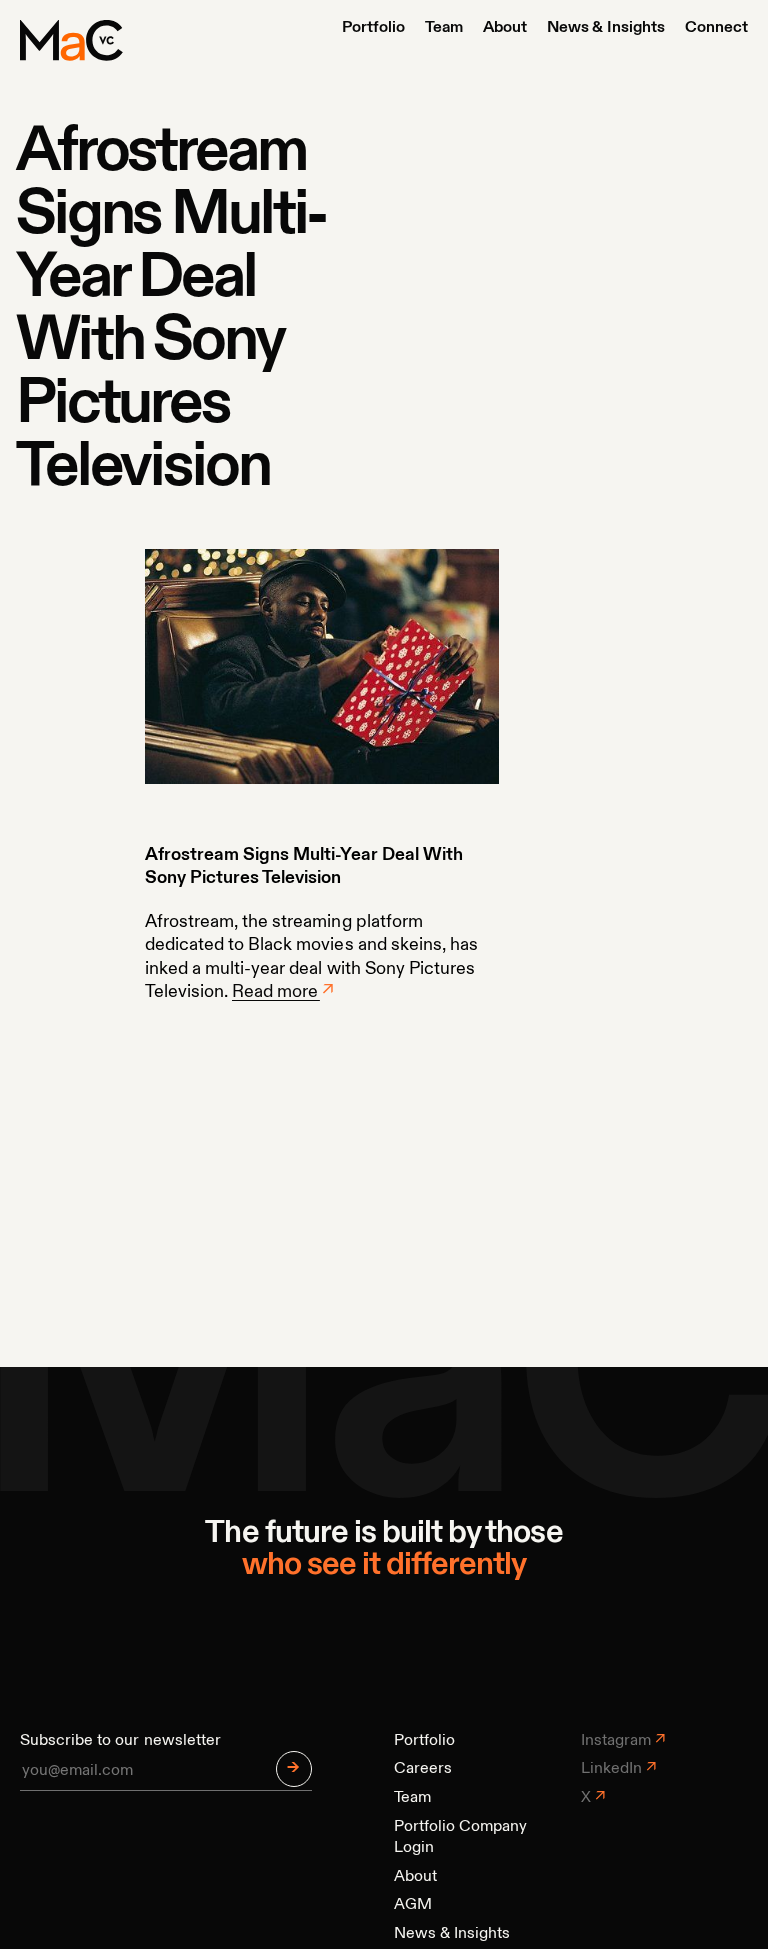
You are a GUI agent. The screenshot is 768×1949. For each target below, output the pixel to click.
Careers (423, 1769)
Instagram (616, 1741)
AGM (413, 1905)
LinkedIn (611, 1769)
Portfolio (373, 28)
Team (444, 28)
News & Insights (605, 28)
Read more (275, 992)
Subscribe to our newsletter (120, 1741)
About (505, 28)
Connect (716, 28)
